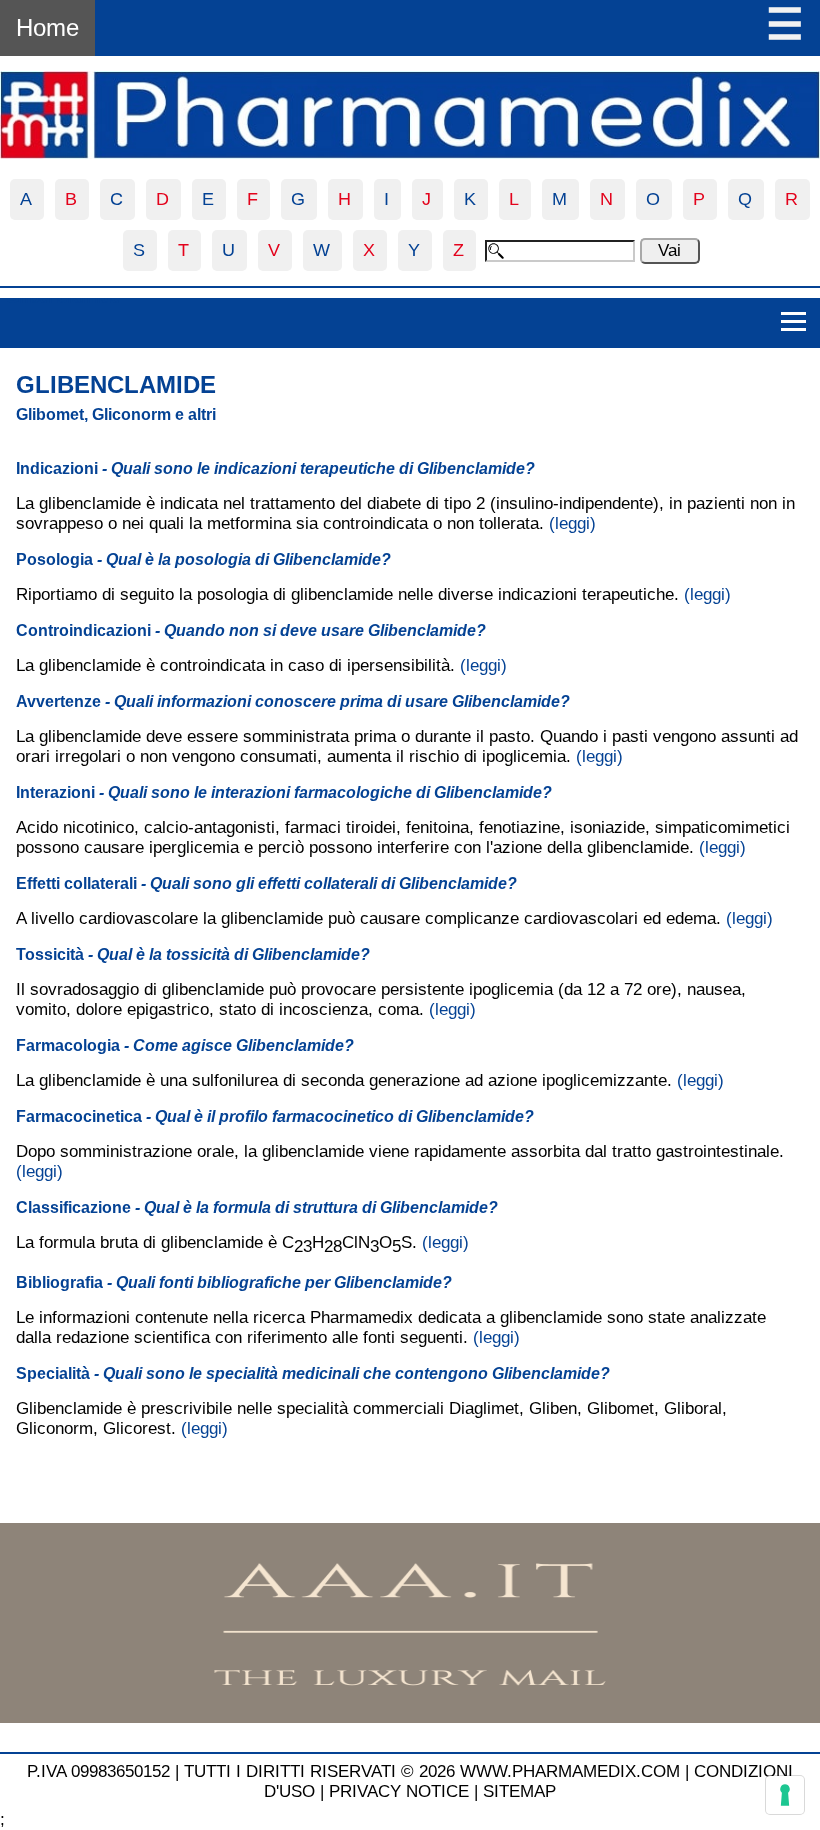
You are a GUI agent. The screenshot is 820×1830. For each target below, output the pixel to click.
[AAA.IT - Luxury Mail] (410, 1717)
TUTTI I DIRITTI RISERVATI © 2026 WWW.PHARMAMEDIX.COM (432, 1771)
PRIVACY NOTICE (399, 1791)
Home (47, 27)
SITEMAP (519, 1791)
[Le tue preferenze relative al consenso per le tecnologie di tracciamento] (785, 1795)
